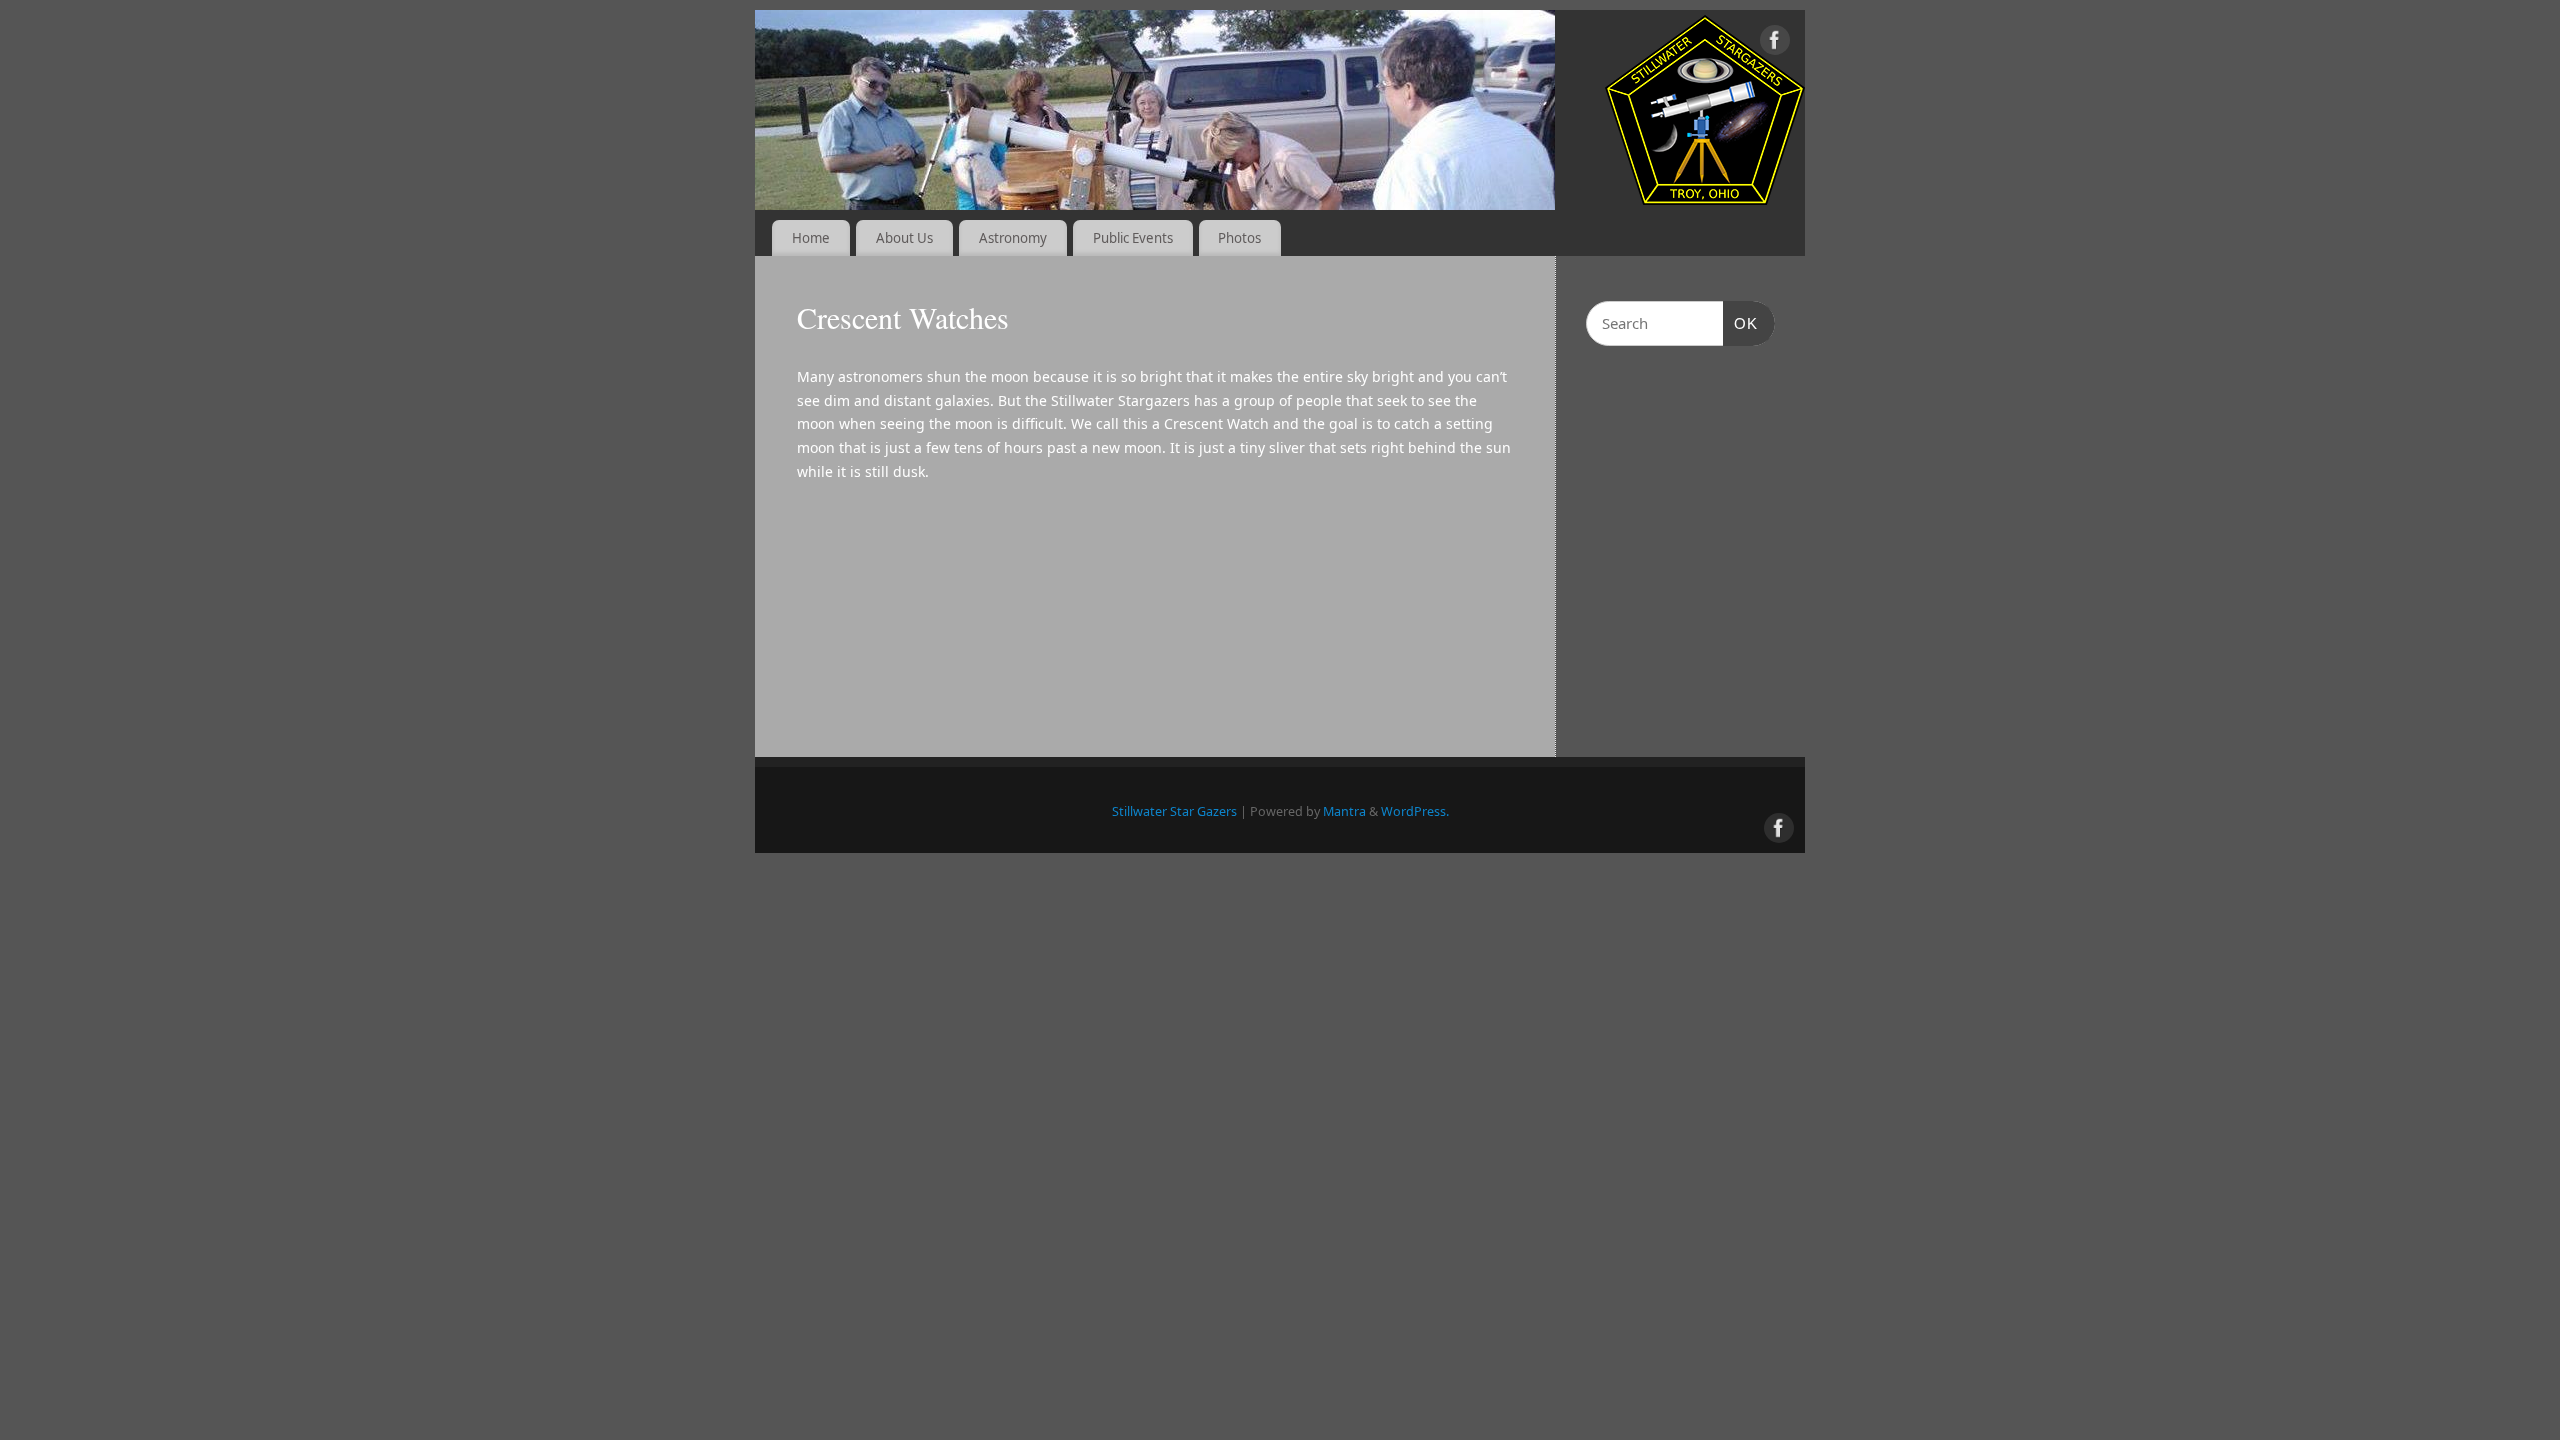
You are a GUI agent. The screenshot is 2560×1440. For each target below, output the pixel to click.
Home (811, 238)
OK (1741, 323)
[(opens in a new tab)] (1712, 410)
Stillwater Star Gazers (1174, 811)
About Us (904, 238)
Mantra (1344, 811)
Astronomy (1013, 238)
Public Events (1133, 238)
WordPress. (1415, 811)
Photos (1239, 238)
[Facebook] (1775, 43)
